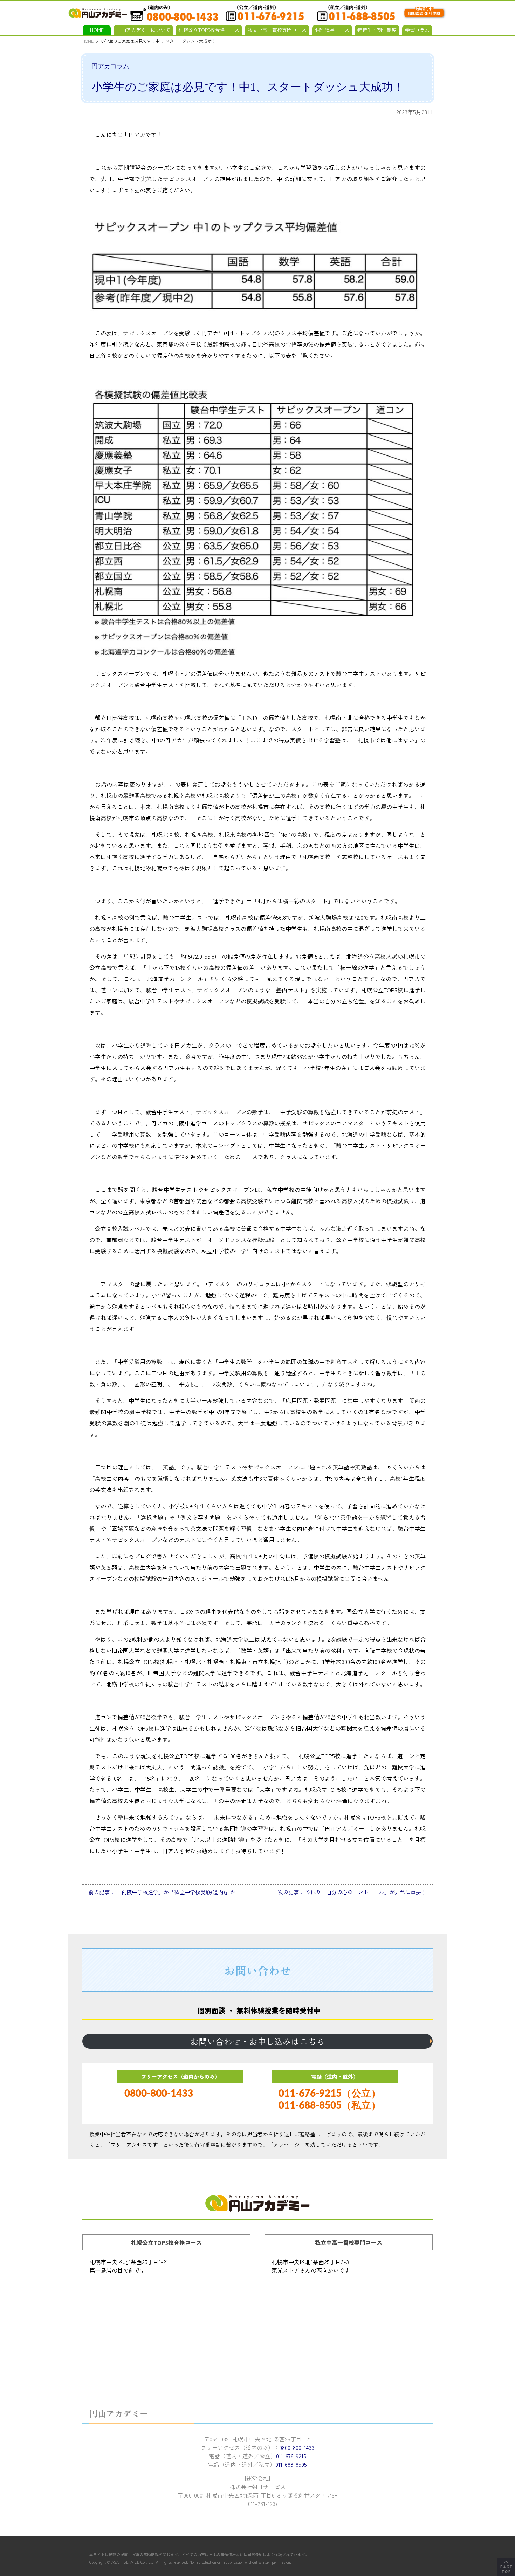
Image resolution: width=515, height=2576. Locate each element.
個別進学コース (332, 30)
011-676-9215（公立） (330, 2094)
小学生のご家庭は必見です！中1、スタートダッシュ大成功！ (248, 87)
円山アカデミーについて (143, 30)
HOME (97, 30)
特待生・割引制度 (377, 30)
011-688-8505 (291, 2464)
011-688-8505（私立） (330, 2105)
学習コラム (417, 30)
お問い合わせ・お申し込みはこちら (257, 2041)
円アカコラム (110, 66)
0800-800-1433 (159, 2094)
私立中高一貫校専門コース (277, 30)
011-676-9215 (291, 2456)
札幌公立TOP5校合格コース (209, 30)
